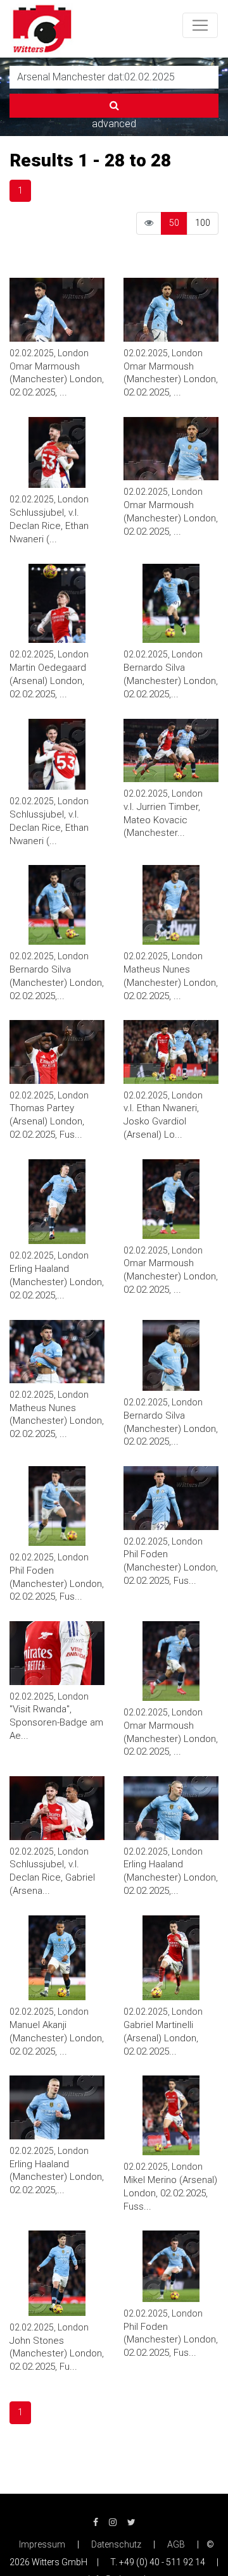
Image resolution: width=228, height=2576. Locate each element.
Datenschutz (116, 2544)
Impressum (42, 2544)
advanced (114, 124)
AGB (176, 2544)
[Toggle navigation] (200, 25)
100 (203, 223)
